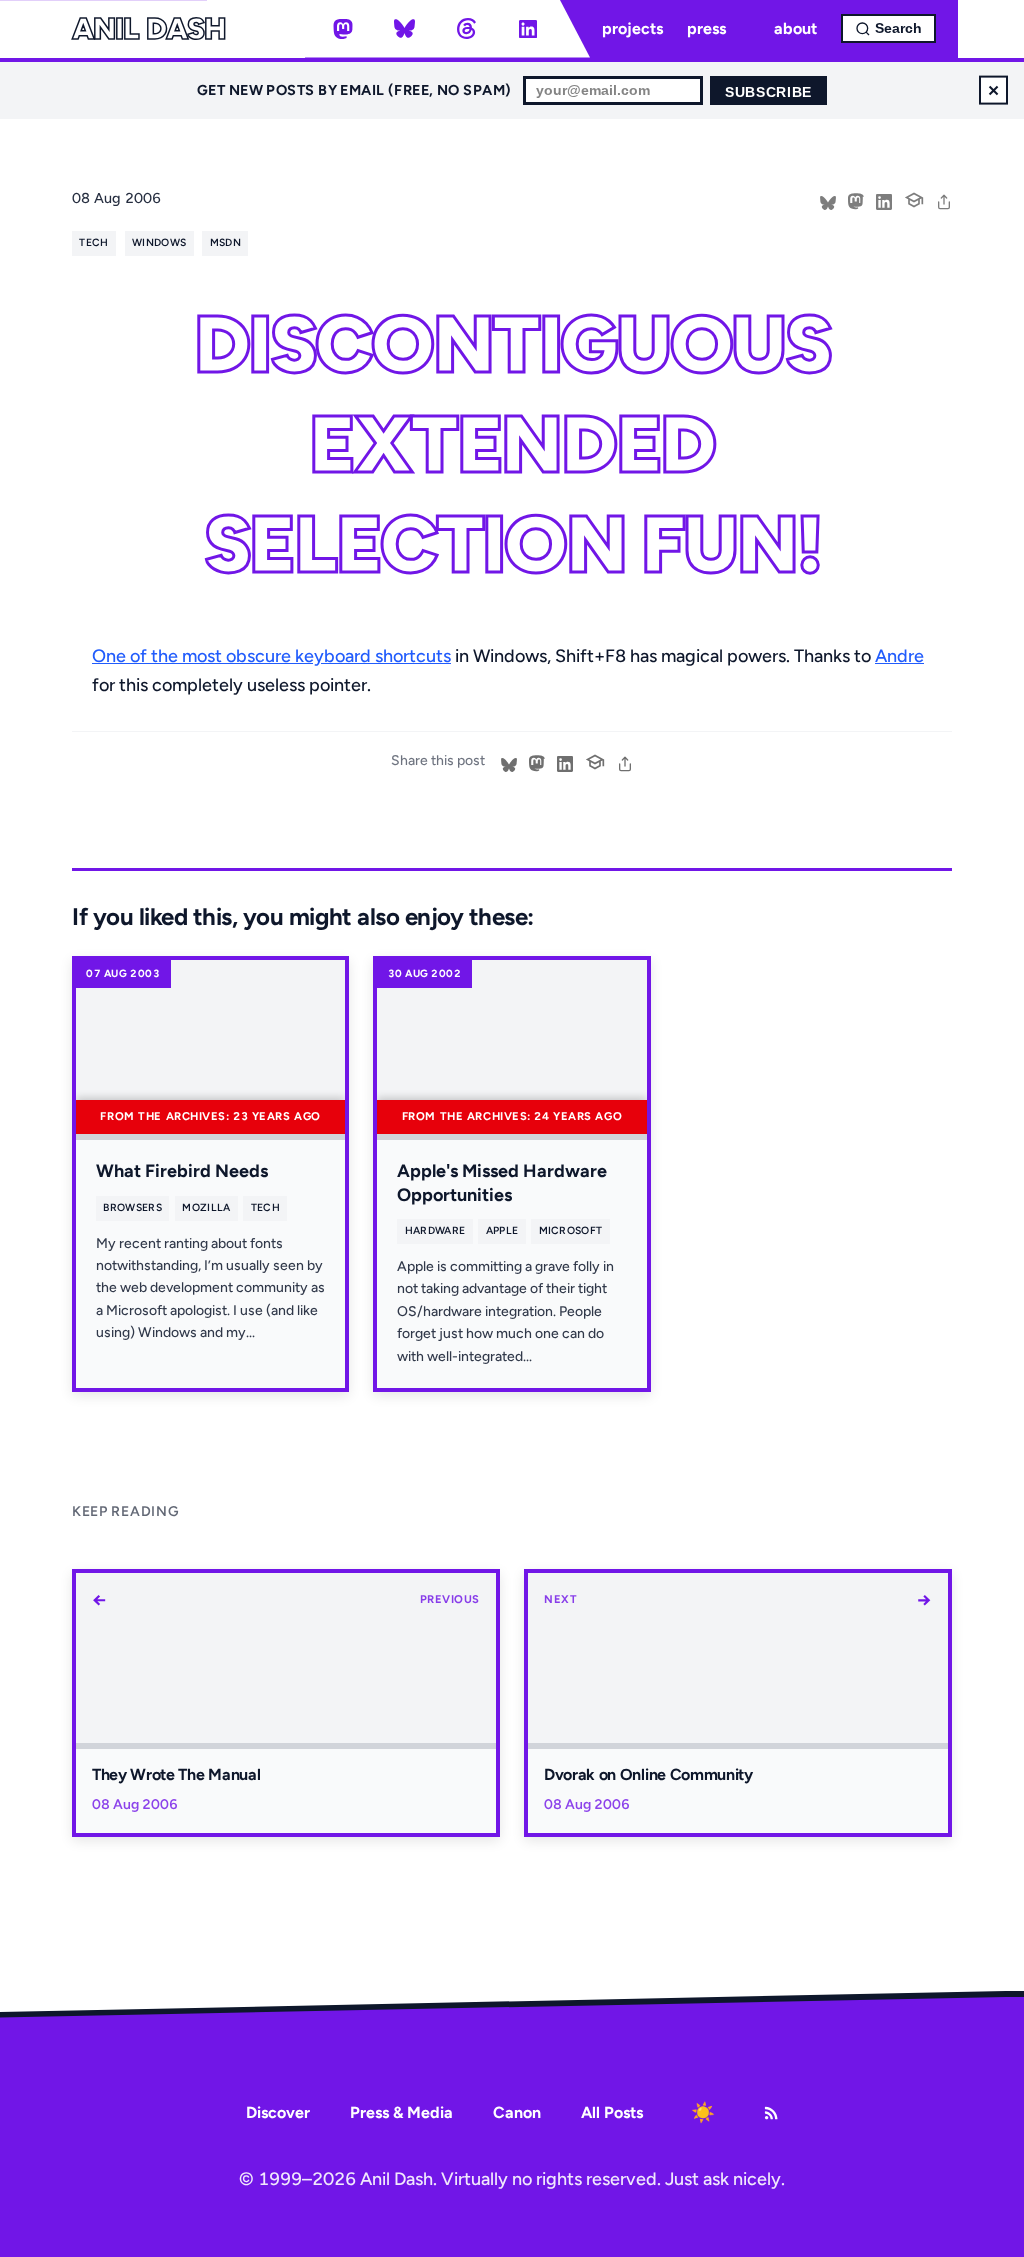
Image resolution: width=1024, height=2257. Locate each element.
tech (93, 242)
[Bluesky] (405, 29)
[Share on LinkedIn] (884, 200)
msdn (225, 242)
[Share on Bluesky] (828, 200)
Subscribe (768, 92)
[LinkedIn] (528, 29)
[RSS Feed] (771, 2113)
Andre (899, 656)
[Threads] (466, 29)
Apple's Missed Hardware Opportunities (502, 1182)
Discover (278, 2112)
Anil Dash (148, 29)
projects (632, 28)
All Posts (612, 2112)
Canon (517, 2112)
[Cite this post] (914, 198)
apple (502, 1230)
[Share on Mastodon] (856, 200)
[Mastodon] (343, 29)
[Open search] (888, 28)
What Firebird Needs (182, 1171)
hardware (435, 1230)
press (706, 28)
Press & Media (401, 2112)
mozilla (206, 1207)
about (795, 28)
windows (159, 242)
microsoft (571, 1230)
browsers (132, 1207)
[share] (944, 200)
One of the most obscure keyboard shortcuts (271, 656)
